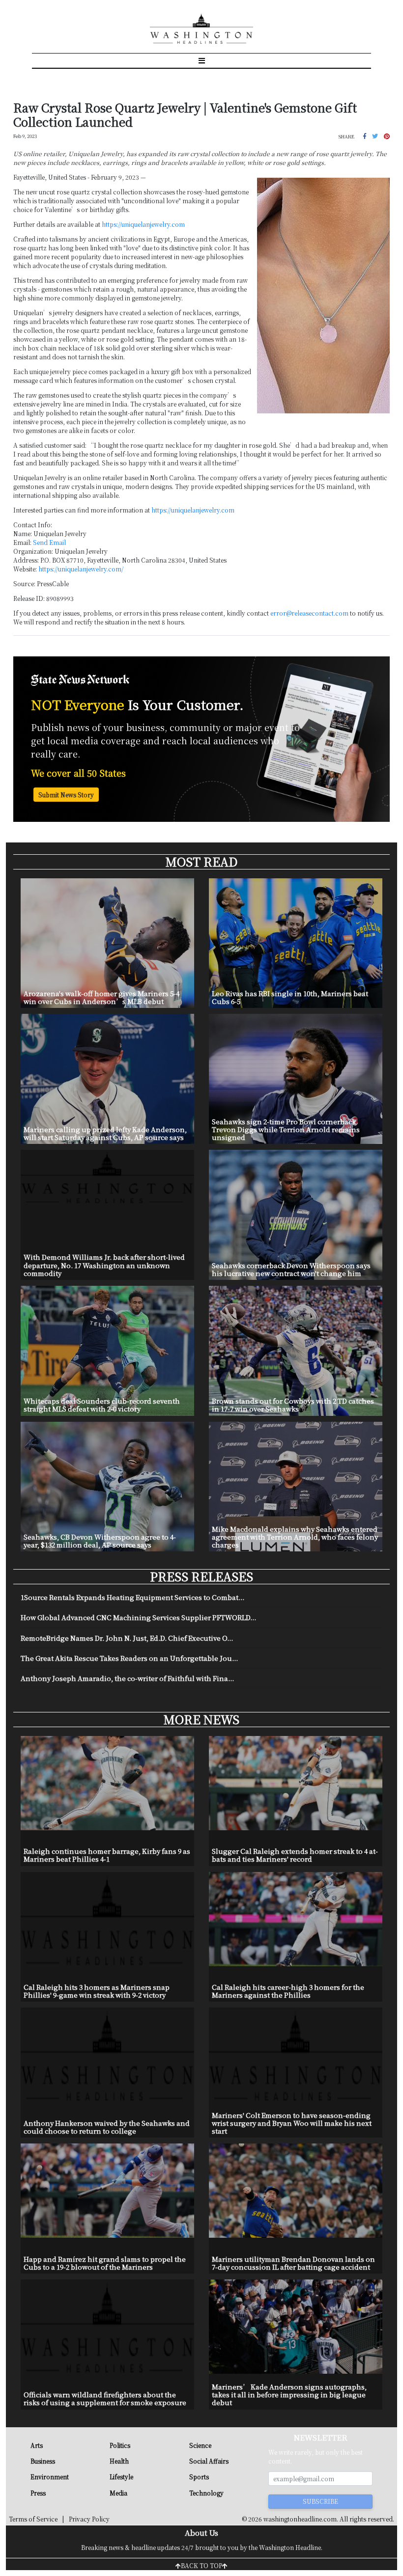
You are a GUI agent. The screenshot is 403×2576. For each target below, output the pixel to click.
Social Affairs (209, 2461)
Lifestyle (121, 2477)
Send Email (49, 542)
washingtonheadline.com (300, 2519)
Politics (120, 2445)
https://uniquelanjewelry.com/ (81, 569)
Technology (206, 2493)
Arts (37, 2445)
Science (200, 2445)
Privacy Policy (89, 2519)
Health (119, 2461)
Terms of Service (33, 2519)
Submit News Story (66, 795)
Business (43, 2461)
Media (118, 2493)
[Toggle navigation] (202, 60)
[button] (365, 136)
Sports (199, 2477)
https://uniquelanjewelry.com (143, 224)
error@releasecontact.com (309, 613)
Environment (50, 2477)
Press (38, 2493)
